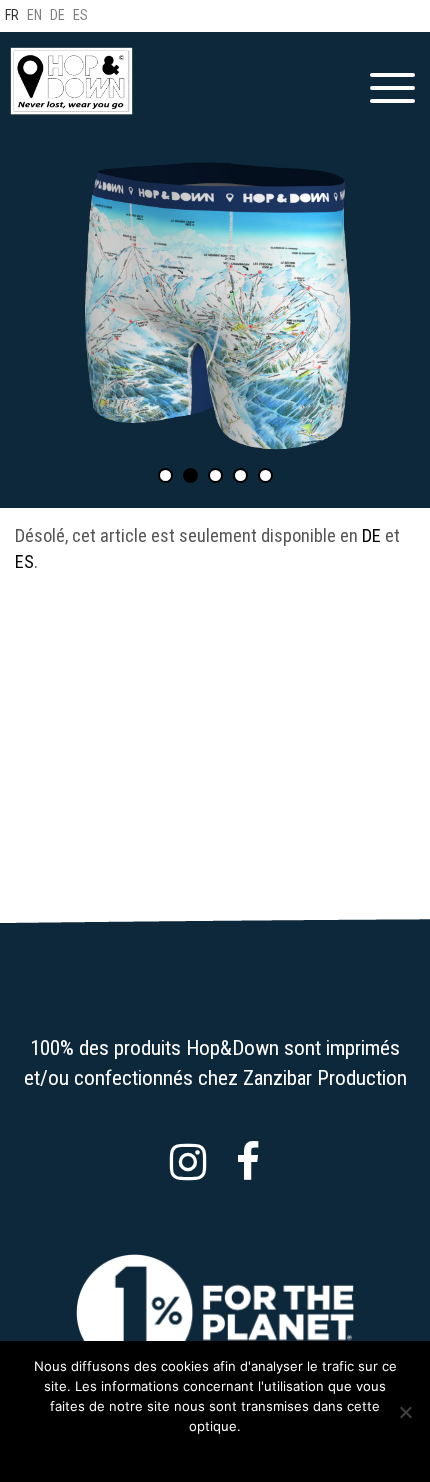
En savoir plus (228, 1452)
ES (24, 561)
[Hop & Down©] (71, 81)
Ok (166, 1452)
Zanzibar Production (325, 1078)
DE (371, 535)
